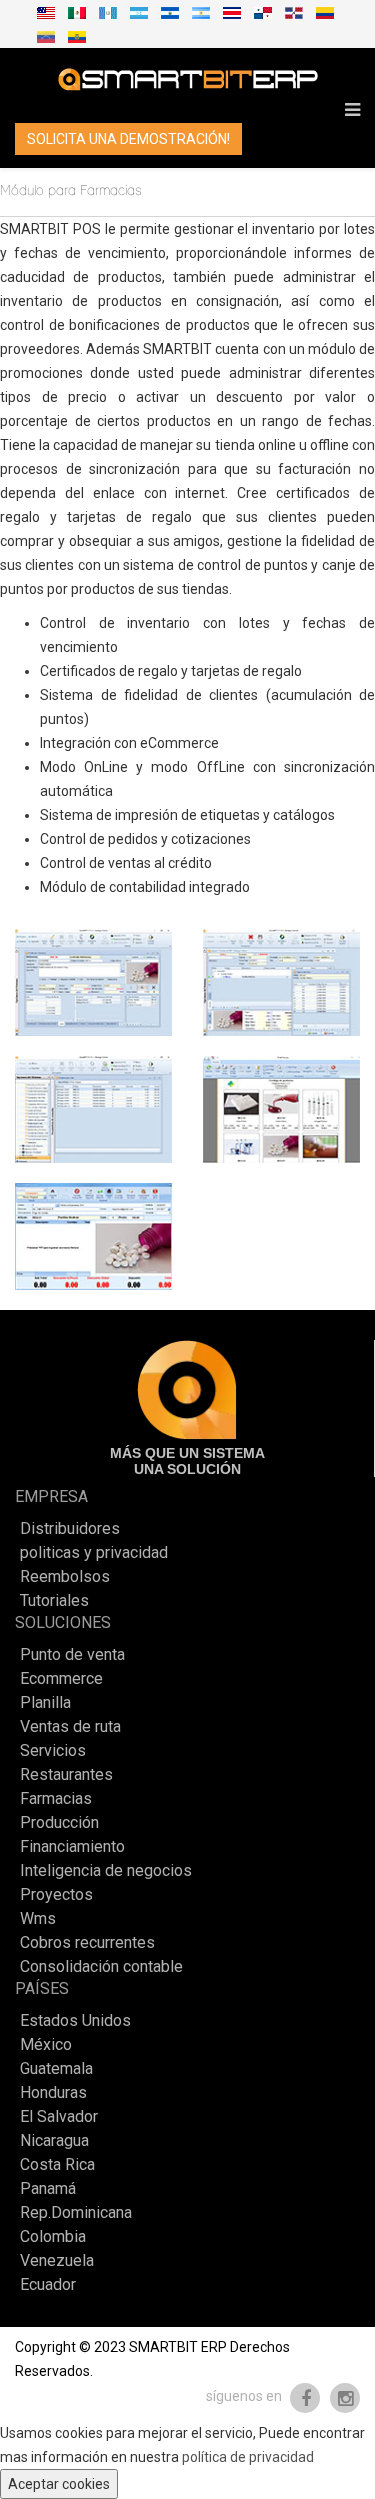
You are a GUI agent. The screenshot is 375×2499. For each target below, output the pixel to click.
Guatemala (56, 2069)
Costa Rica (57, 2165)
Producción (59, 1823)
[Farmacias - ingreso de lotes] (282, 982)
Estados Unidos (75, 2021)
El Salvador (59, 2117)
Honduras (53, 2093)
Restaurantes (66, 1775)
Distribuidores (70, 1529)
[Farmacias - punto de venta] (94, 1236)
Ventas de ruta (70, 1727)
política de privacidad (248, 2457)
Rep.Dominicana (76, 2213)
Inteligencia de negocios (106, 1871)
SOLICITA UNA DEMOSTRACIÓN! (128, 139)
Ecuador (48, 2285)
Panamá (48, 2189)
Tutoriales (54, 1601)
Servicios (53, 1751)
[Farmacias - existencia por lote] (94, 1109)
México (46, 2045)
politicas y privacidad (94, 1553)
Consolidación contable (101, 1967)
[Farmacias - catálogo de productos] (282, 1109)
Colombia (53, 2237)
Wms (38, 1919)
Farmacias (56, 1799)
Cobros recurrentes (87, 1943)
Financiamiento (72, 1847)
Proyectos (56, 1895)
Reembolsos (65, 1577)
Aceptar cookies (59, 2484)
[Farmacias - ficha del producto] (94, 982)
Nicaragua (54, 2141)
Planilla (45, 1703)
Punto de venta (72, 1655)
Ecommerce (61, 1679)
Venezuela (57, 2261)
